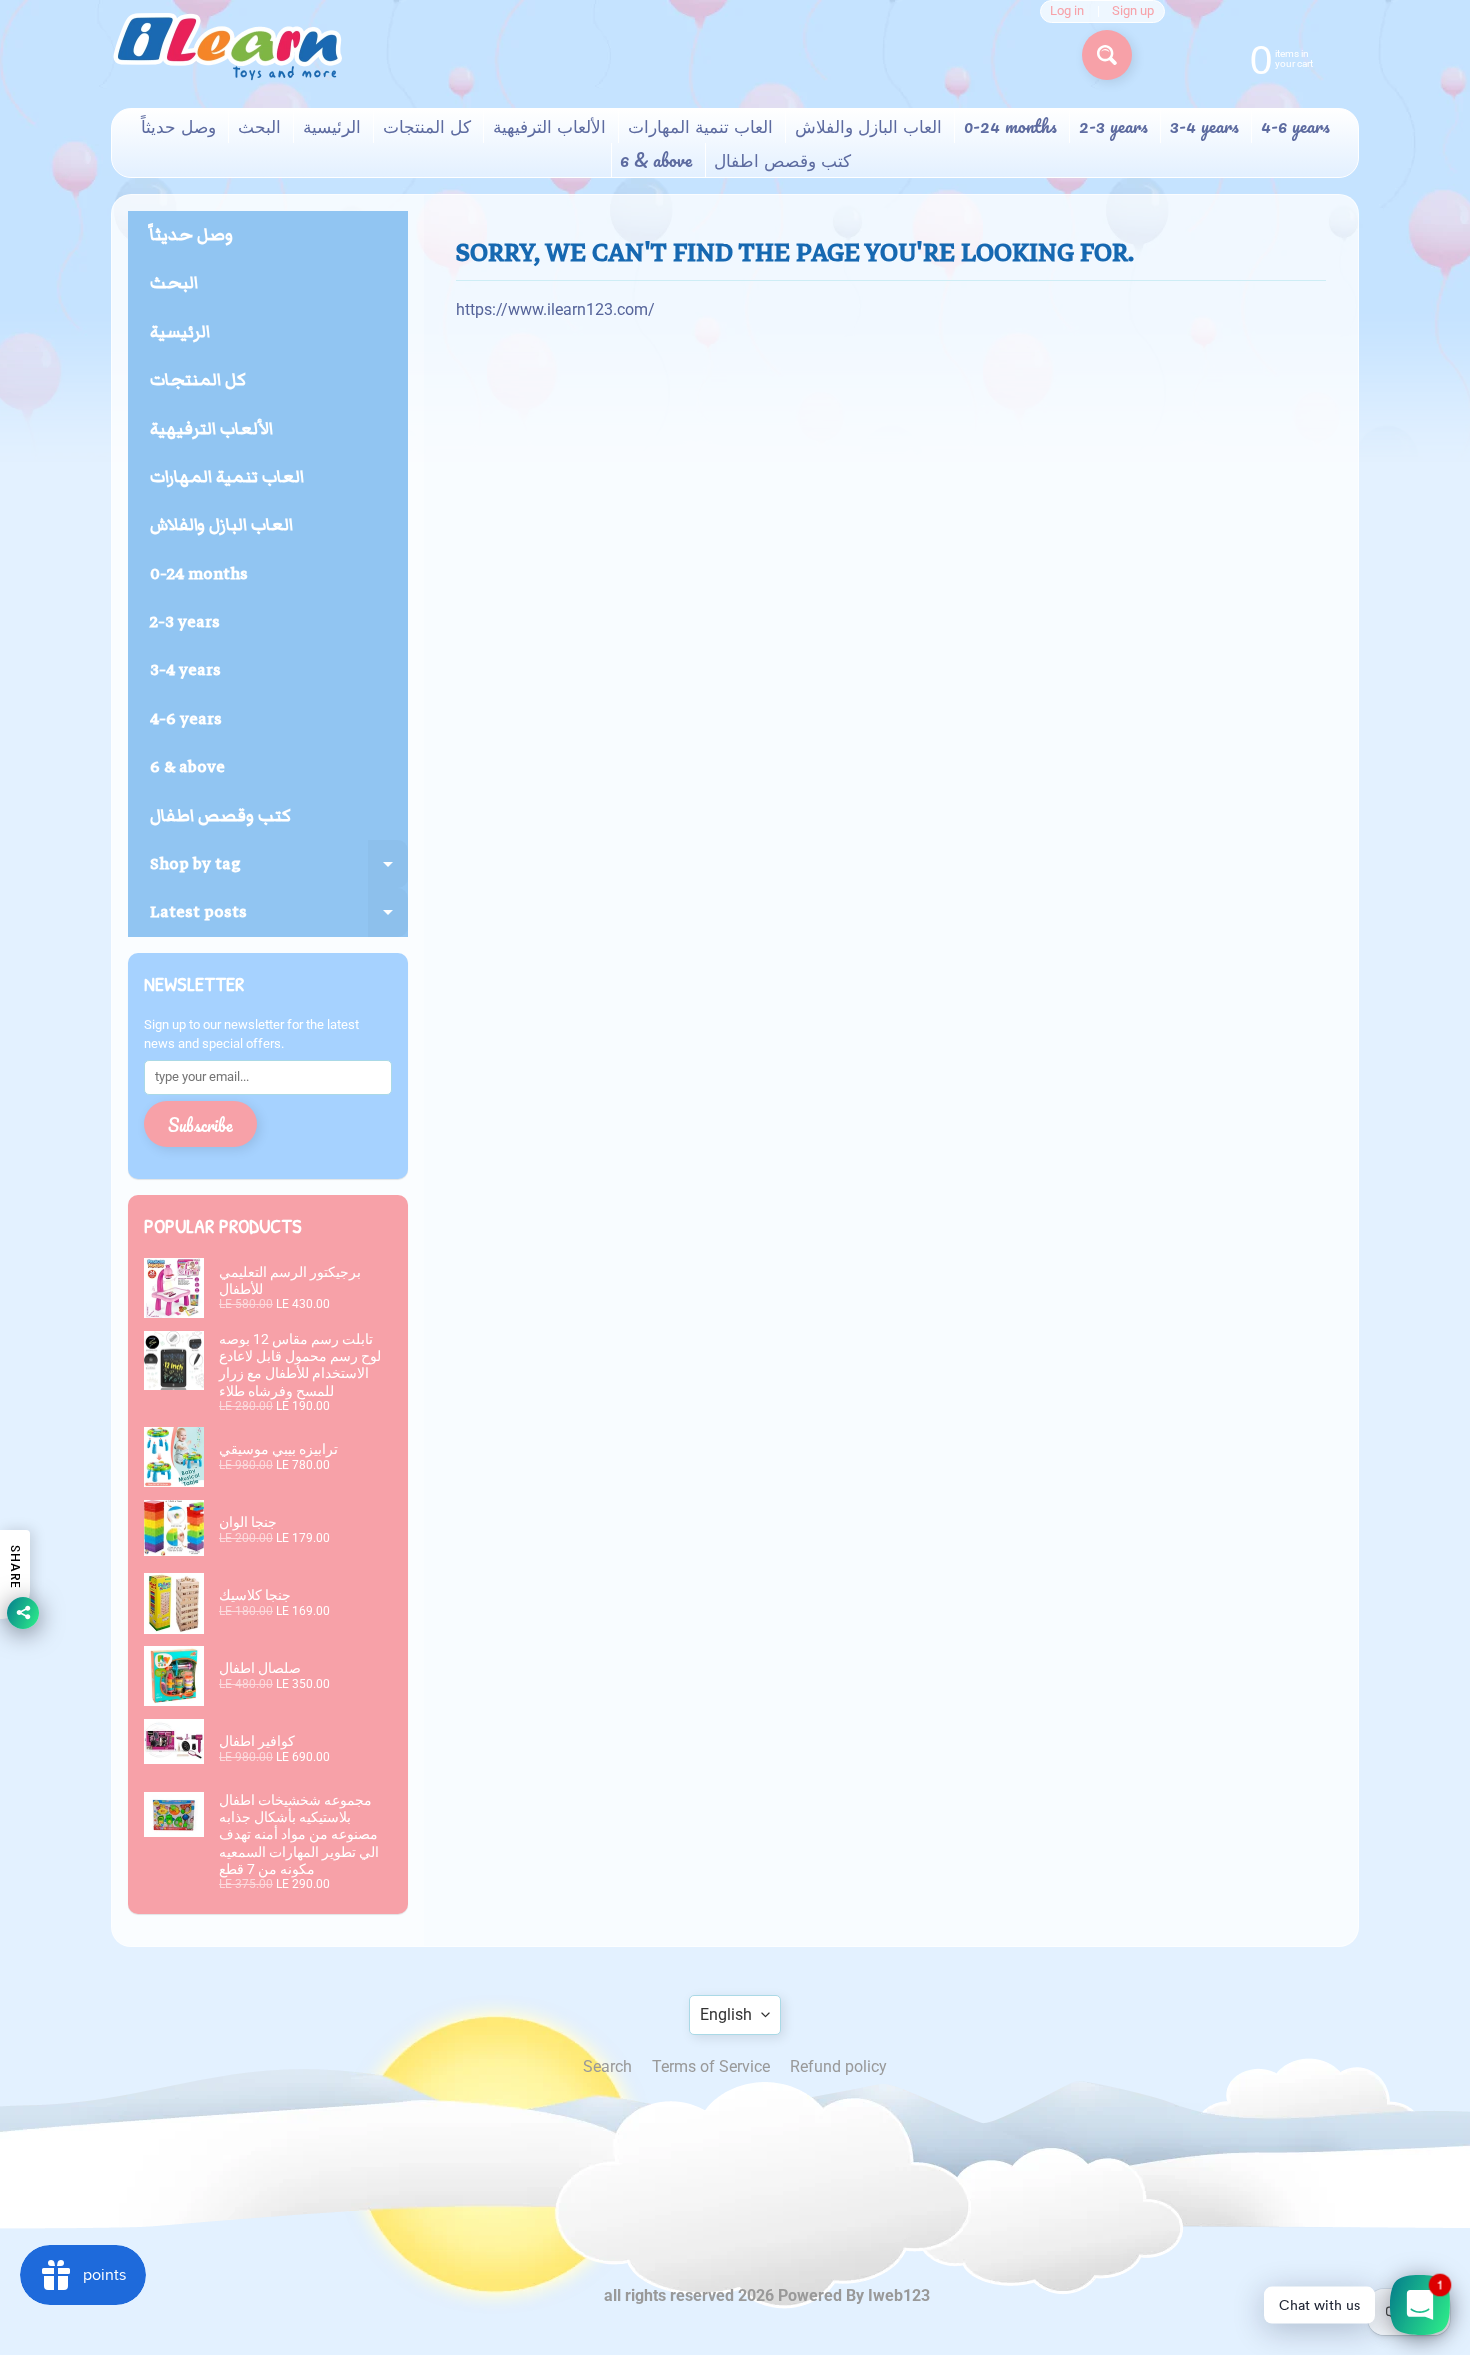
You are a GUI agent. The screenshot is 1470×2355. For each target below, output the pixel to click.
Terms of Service (711, 2066)
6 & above (656, 160)
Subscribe (200, 1125)
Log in (1067, 11)
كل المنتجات (427, 126)
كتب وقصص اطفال (782, 160)
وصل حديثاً (178, 126)
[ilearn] (227, 46)
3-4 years (1204, 126)
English (726, 2014)
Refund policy (838, 2066)
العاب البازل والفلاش (868, 126)
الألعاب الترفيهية (549, 126)
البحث (259, 126)
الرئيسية (332, 126)
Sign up (1133, 11)
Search (607, 2066)
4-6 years (1295, 126)
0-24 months (1010, 126)
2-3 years (1113, 126)
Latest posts (279, 917)
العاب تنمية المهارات (700, 126)
